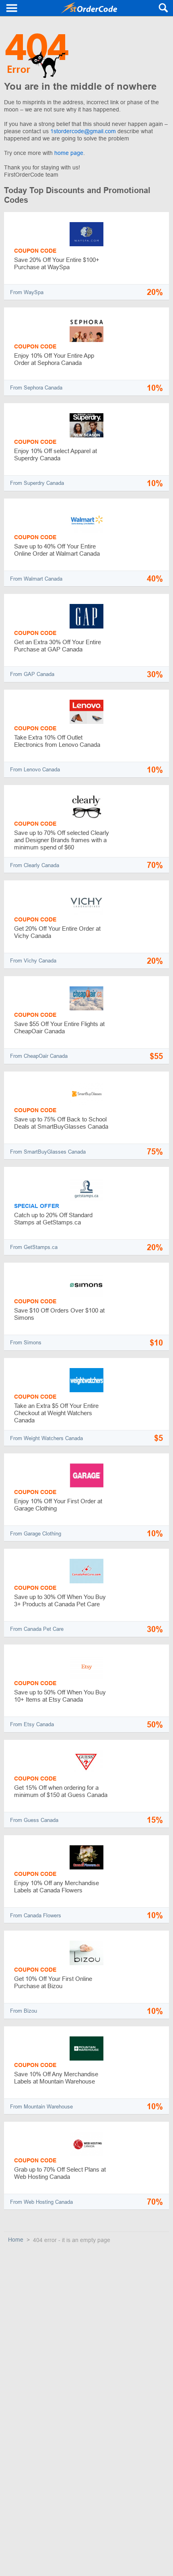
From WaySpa (27, 292)
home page (69, 153)
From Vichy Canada (33, 961)
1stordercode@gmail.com (84, 131)
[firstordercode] (89, 8)
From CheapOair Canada (39, 1056)
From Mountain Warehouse (41, 2107)
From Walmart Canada (36, 579)
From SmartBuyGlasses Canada (48, 1152)
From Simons (26, 1343)
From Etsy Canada (32, 1724)
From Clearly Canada (35, 865)
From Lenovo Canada (35, 770)
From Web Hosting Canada (41, 2202)
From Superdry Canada (37, 483)
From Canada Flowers (36, 1916)
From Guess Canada (34, 1820)
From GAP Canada (32, 674)
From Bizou (24, 2011)
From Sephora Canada (36, 388)
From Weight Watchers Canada (46, 1438)
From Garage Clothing (36, 1534)
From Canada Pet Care (37, 1629)
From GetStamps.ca (34, 1247)
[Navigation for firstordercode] (12, 8)
